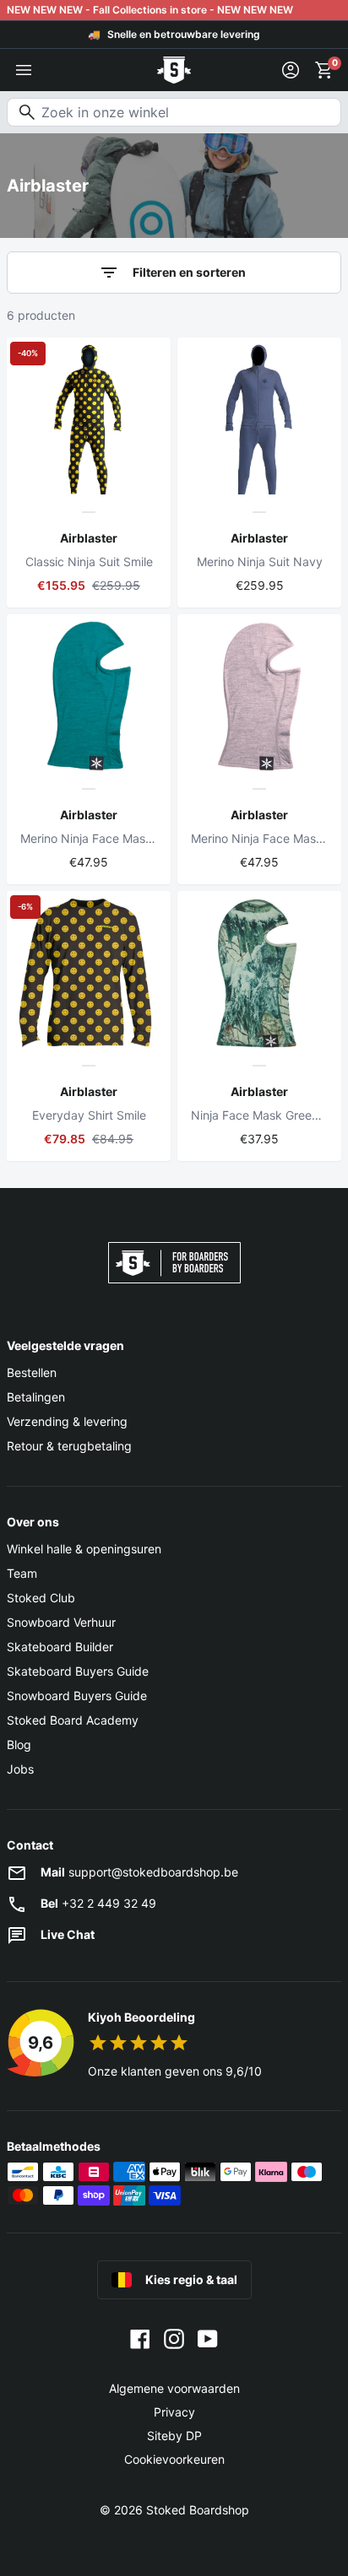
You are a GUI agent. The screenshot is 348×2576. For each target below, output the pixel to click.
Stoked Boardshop (198, 2510)
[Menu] (24, 70)
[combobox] (174, 112)
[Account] (291, 70)
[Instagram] (174, 2338)
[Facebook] (140, 2338)
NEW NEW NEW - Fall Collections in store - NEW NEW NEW (150, 10)
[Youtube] (208, 2338)
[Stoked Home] (174, 70)
